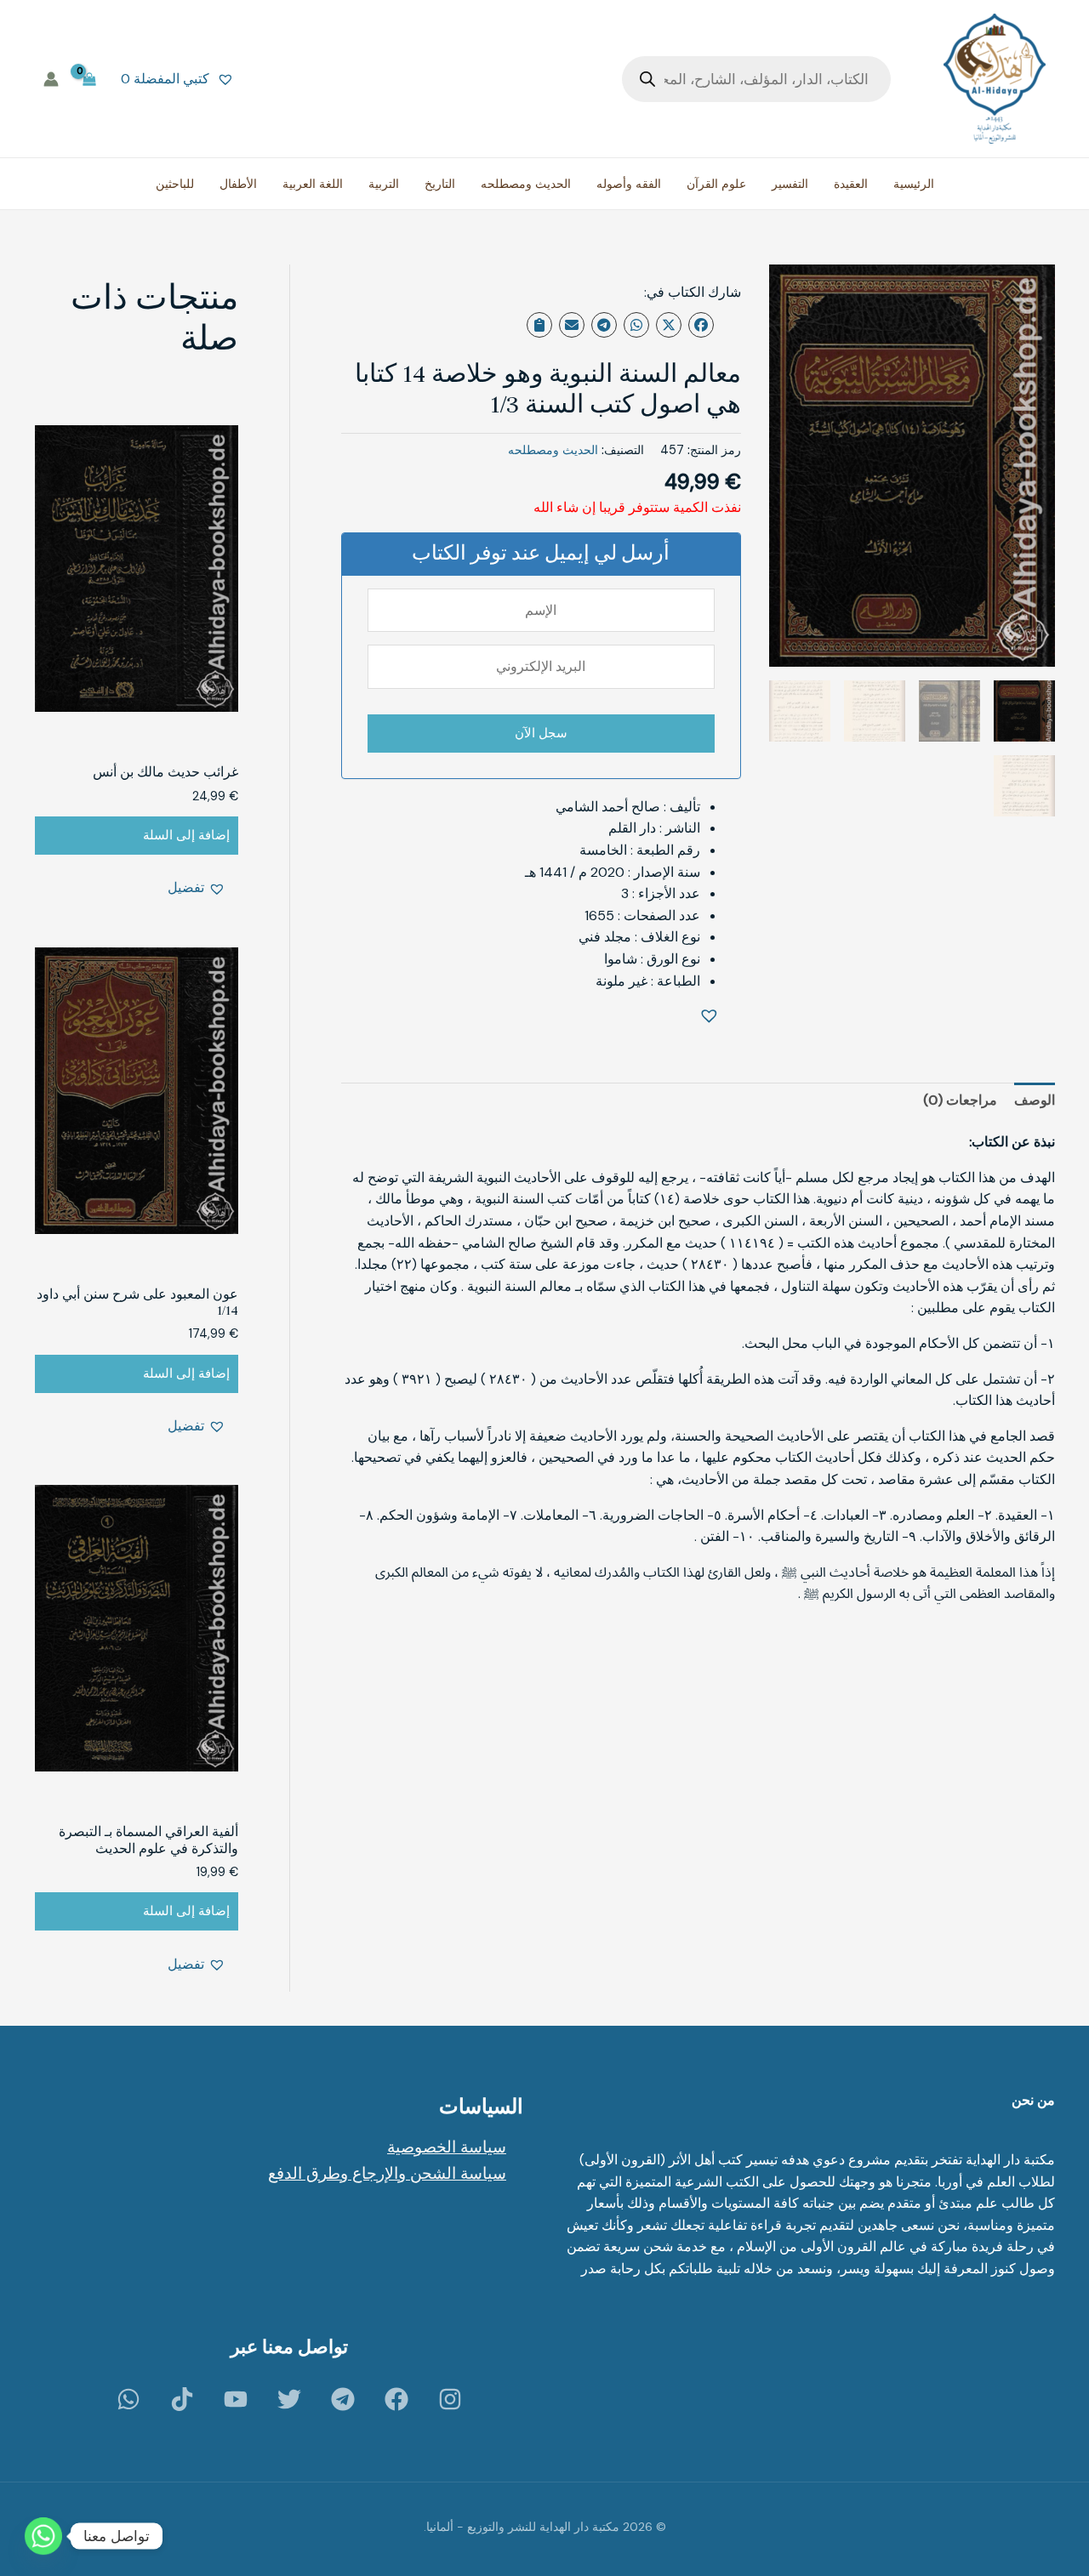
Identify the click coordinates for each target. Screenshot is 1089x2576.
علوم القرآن (716, 184)
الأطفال (238, 184)
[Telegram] (343, 2399)
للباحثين (175, 184)
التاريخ (440, 184)
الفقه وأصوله (629, 184)
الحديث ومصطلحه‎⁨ (553, 450)
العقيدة (851, 184)
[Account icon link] (51, 79)
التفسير (790, 184)
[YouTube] (236, 2399)
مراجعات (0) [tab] (960, 1100)
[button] (712, 1017)
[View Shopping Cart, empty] (90, 79)
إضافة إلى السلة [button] (186, 835)
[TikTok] (182, 2399)
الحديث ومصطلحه (526, 184)
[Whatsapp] (43, 2536)
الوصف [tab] (1035, 1100)
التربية (384, 184)
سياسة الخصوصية (447, 2147)
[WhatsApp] (128, 2399)
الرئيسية (914, 184)
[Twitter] (289, 2399)
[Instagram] (450, 2399)
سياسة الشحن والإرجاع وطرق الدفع (387, 2173)
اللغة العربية (313, 184)
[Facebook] (396, 2399)
